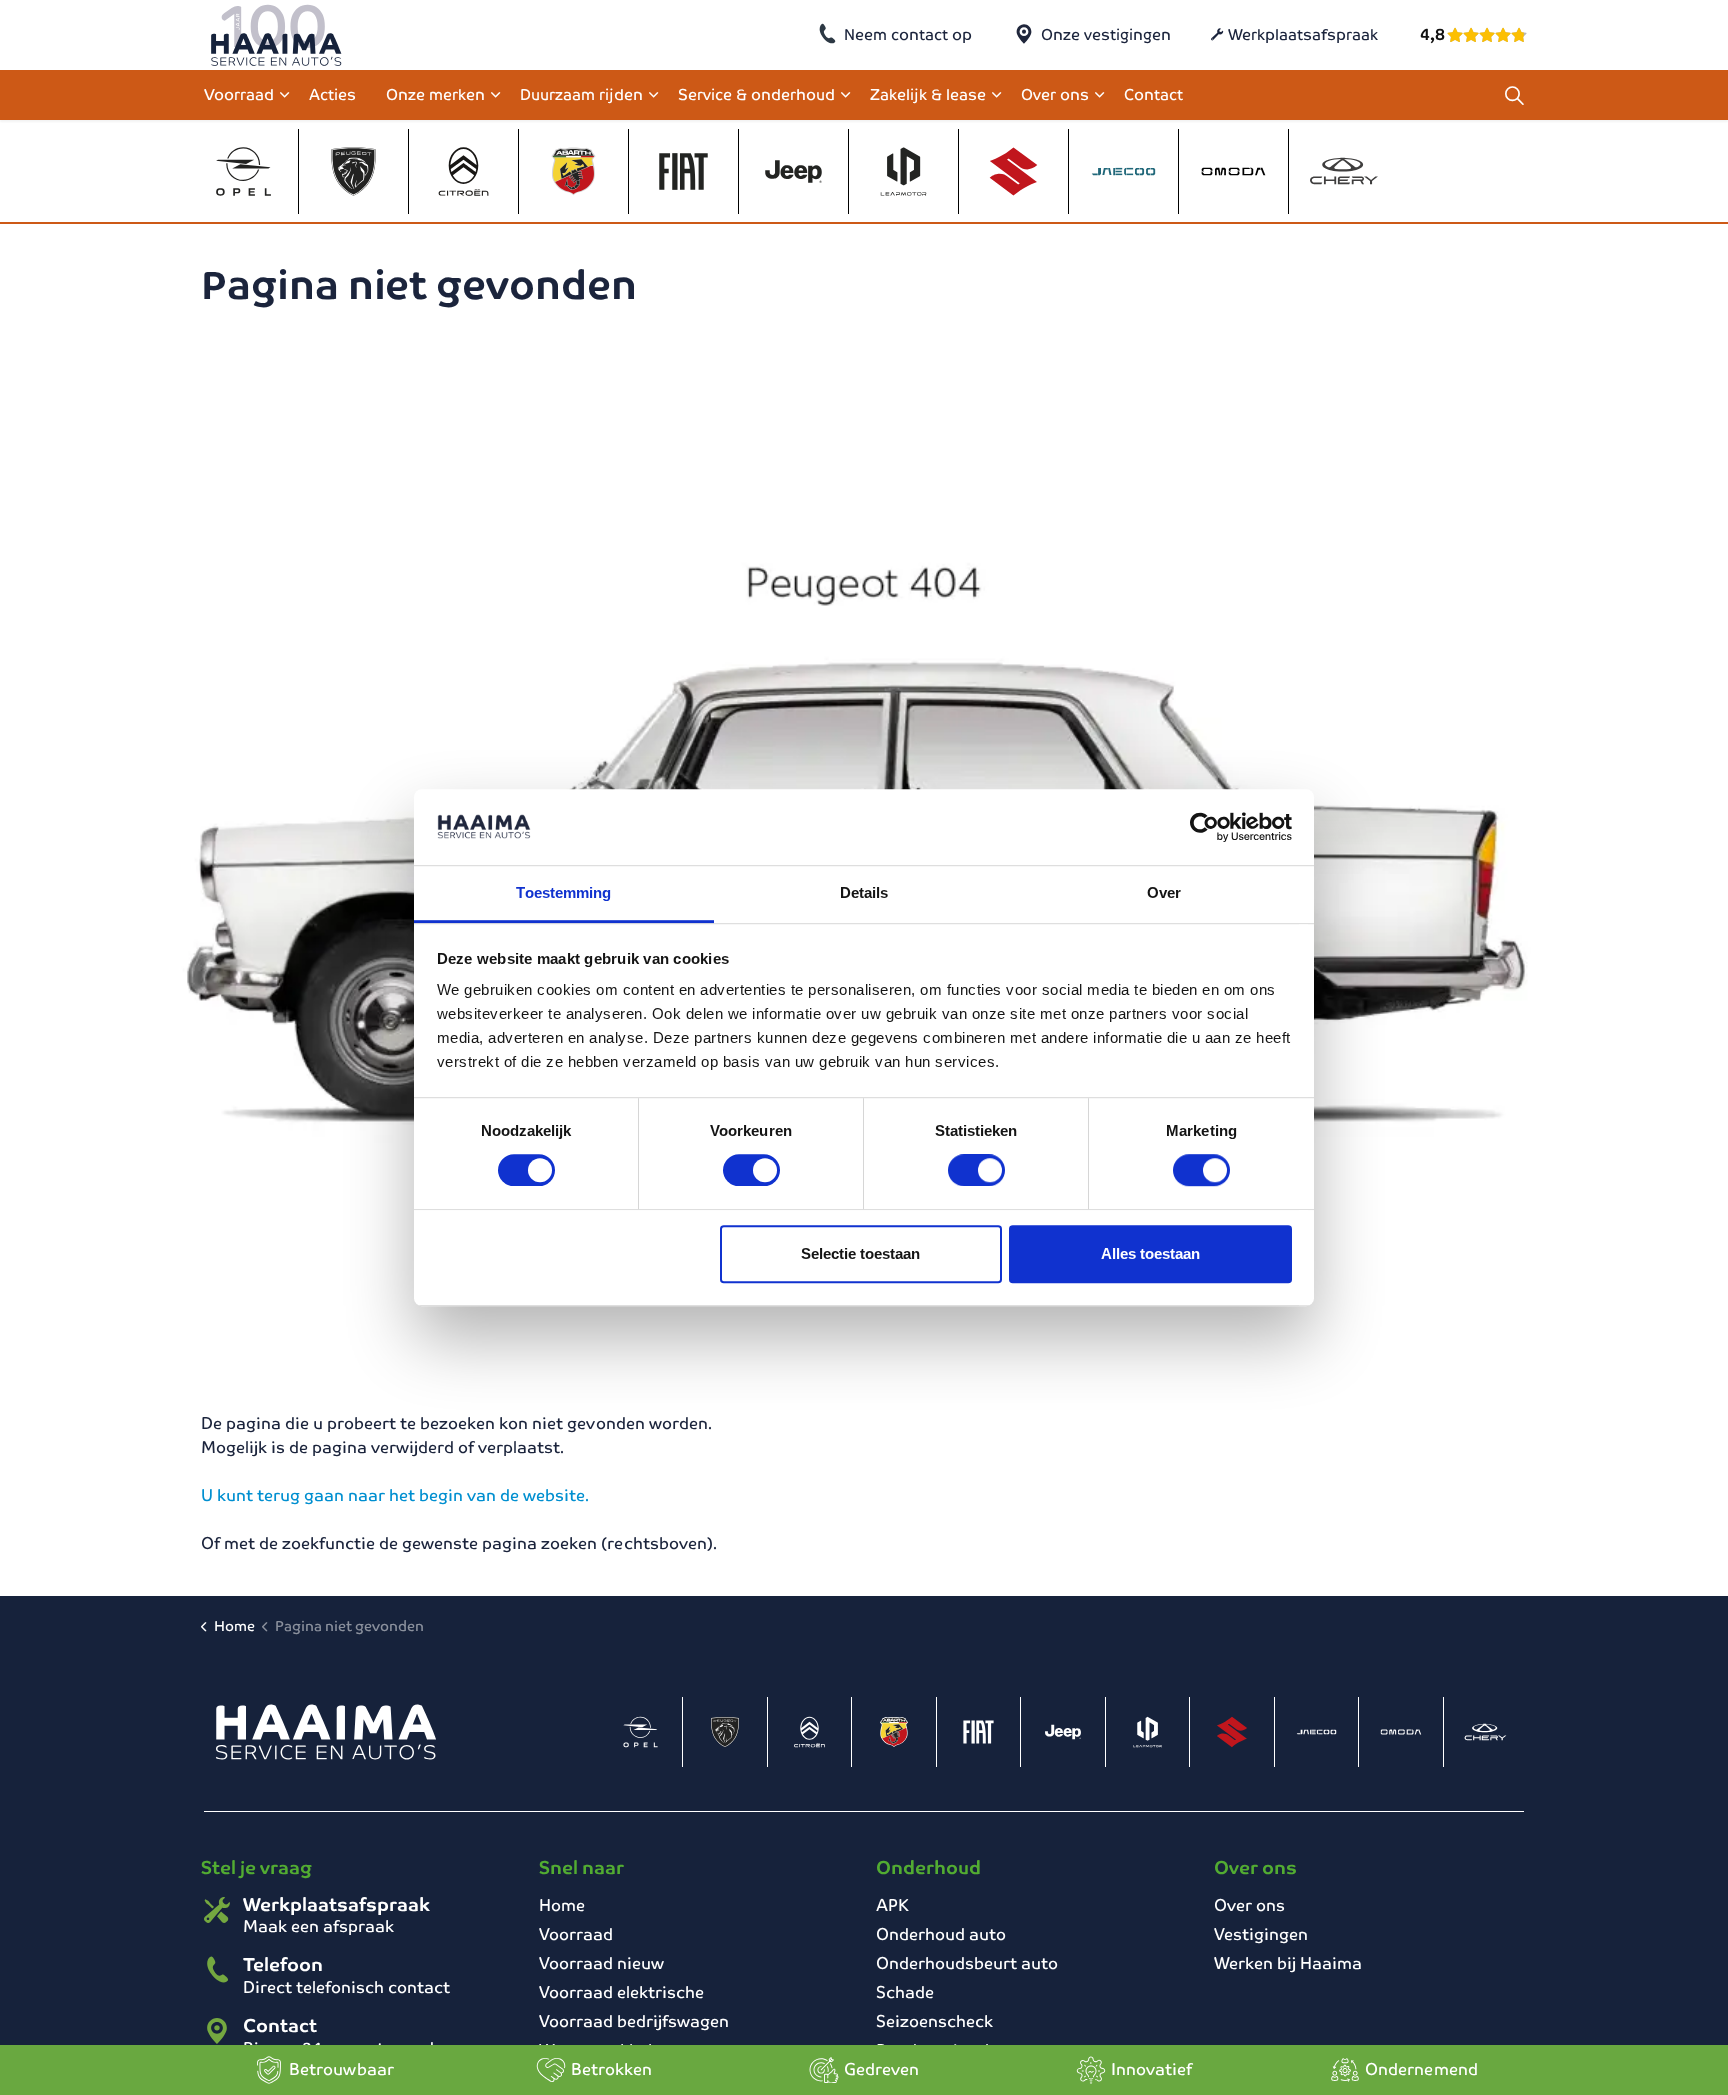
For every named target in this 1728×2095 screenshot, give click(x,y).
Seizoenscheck (934, 2021)
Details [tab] (864, 893)
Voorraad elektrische (621, 1992)
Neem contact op (908, 34)
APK (892, 1905)
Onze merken (435, 94)
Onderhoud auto (941, 1934)
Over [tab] (1164, 893)
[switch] (751, 1170)
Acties (332, 94)
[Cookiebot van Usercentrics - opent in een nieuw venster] (1204, 827)
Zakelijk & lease (928, 94)
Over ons (1055, 94)
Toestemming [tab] (563, 893)
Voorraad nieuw (601, 1963)
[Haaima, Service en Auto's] (276, 35)
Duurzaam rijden (581, 94)
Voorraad (239, 94)
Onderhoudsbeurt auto (967, 1963)
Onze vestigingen (1106, 34)
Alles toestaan (1150, 1253)
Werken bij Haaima (1288, 1963)
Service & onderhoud (756, 94)
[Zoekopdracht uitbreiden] (1514, 95)
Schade (905, 1992)
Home (562, 1905)
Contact (1153, 94)
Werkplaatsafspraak (1303, 34)
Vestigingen (1261, 1934)
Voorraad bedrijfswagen (634, 2021)
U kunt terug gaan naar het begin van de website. (395, 1495)
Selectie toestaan (860, 1253)
